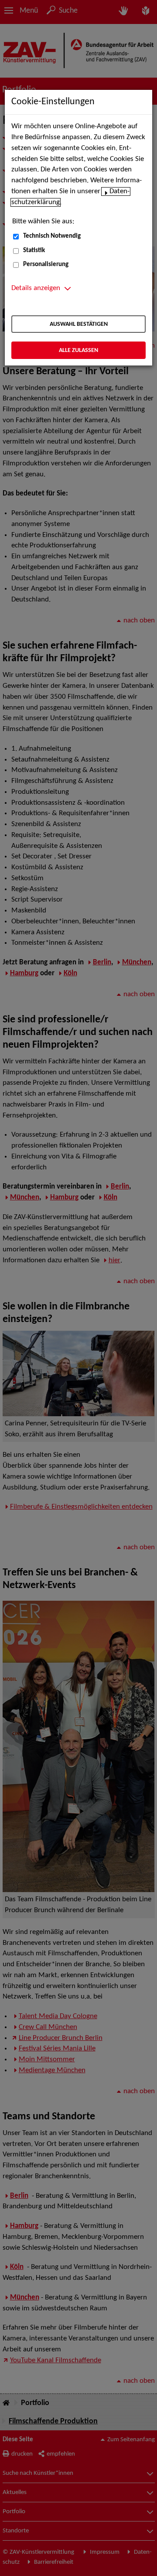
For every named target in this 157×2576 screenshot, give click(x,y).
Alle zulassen (78, 350)
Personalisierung (46, 265)
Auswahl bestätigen (79, 324)
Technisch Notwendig (52, 236)
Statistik (34, 251)
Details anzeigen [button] (36, 288)
